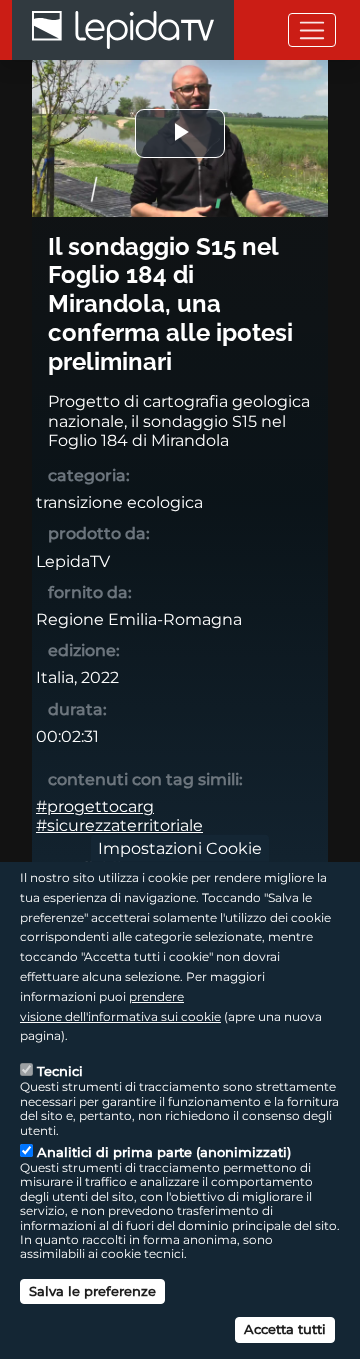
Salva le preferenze (92, 1291)
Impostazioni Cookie (180, 848)
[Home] (123, 30)
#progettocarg (95, 806)
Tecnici (60, 1071)
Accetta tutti (285, 1329)
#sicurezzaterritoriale (119, 825)
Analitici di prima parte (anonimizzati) (164, 1152)
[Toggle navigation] (312, 29)
